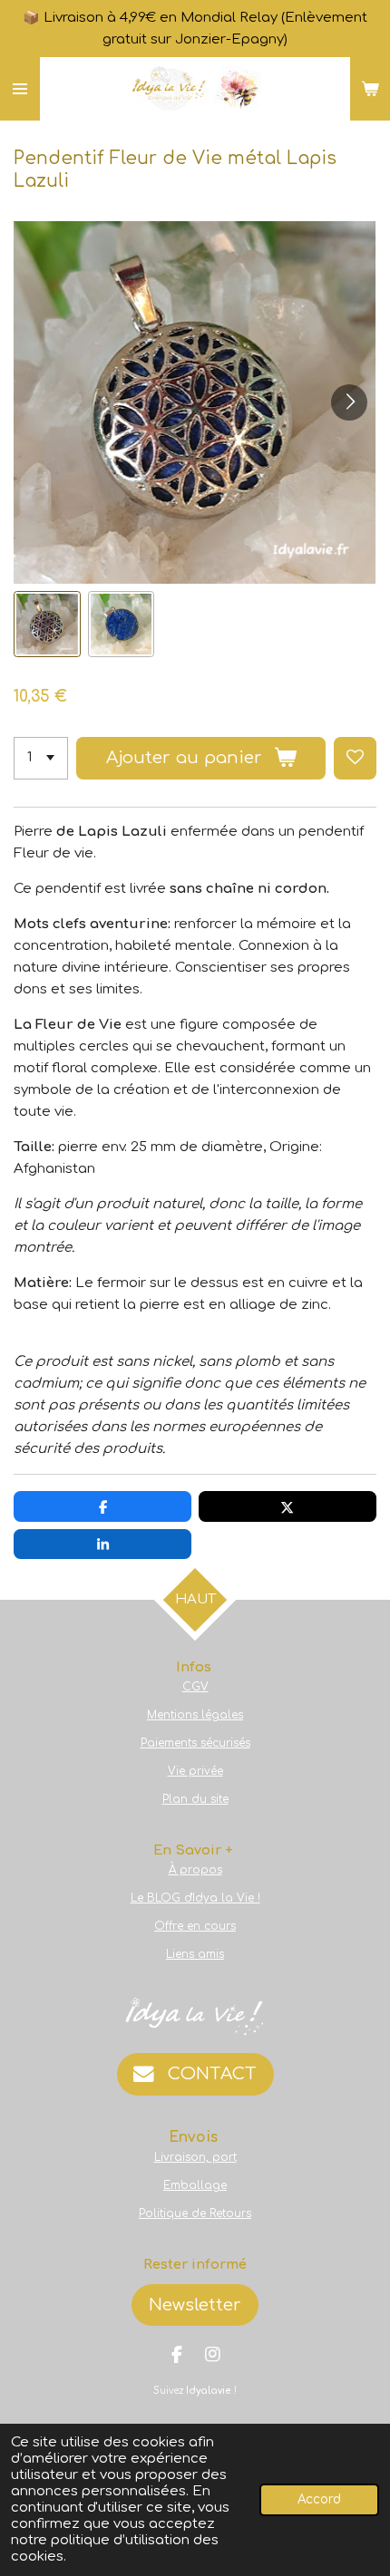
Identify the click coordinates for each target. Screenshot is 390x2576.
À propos (195, 1870)
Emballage (195, 2185)
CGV (195, 1687)
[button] (47, 625)
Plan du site (195, 1799)
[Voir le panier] (370, 89)
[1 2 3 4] (41, 758)
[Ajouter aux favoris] (355, 758)
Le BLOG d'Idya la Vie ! (195, 1898)
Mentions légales (195, 1715)
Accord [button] (319, 2499)
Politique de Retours (195, 2213)
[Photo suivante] (349, 402)
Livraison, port (195, 2157)
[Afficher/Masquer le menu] (20, 89)
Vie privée (195, 1771)
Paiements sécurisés (195, 1743)
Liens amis (195, 1954)
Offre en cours (195, 1926)
